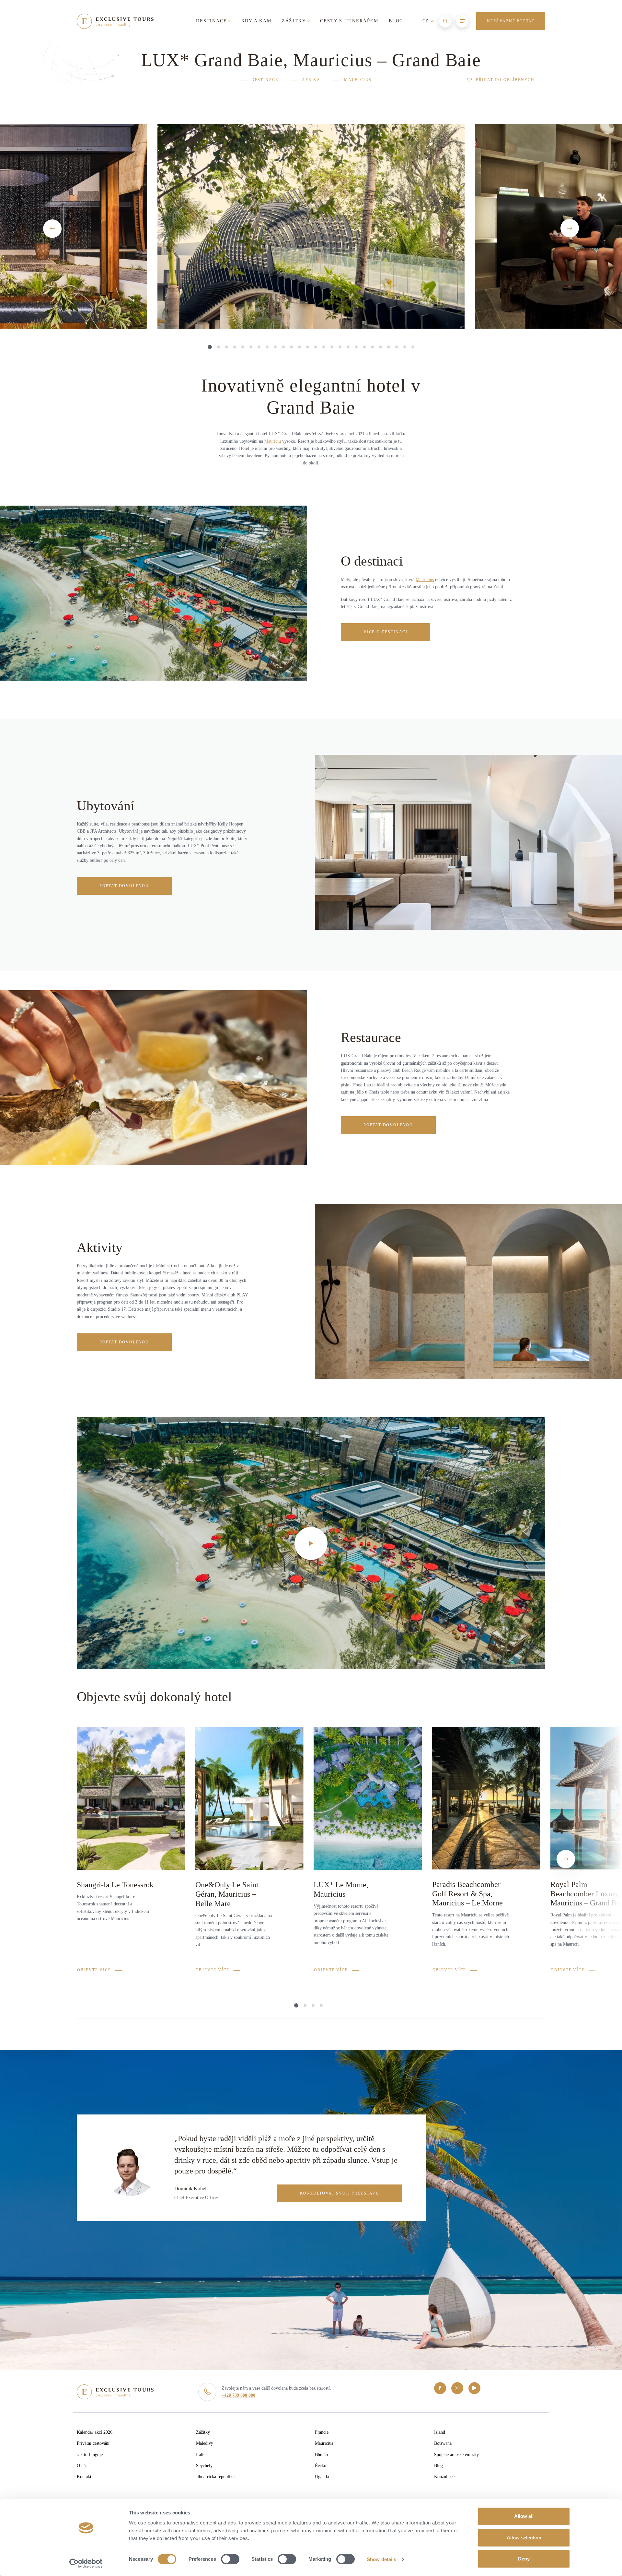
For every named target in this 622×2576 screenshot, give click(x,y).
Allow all (524, 2516)
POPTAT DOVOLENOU (124, 886)
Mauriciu (273, 441)
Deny (524, 2559)
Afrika (311, 80)
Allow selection (524, 2538)
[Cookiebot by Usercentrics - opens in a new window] (86, 2563)
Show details (381, 2559)
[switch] (230, 2559)
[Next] (570, 228)
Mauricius (358, 80)
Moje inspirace (461, 46)
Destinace (265, 80)
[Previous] (52, 229)
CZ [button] (426, 21)
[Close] (537, 45)
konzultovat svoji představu (340, 2193)
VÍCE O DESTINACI (386, 632)
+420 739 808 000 (238, 2395)
